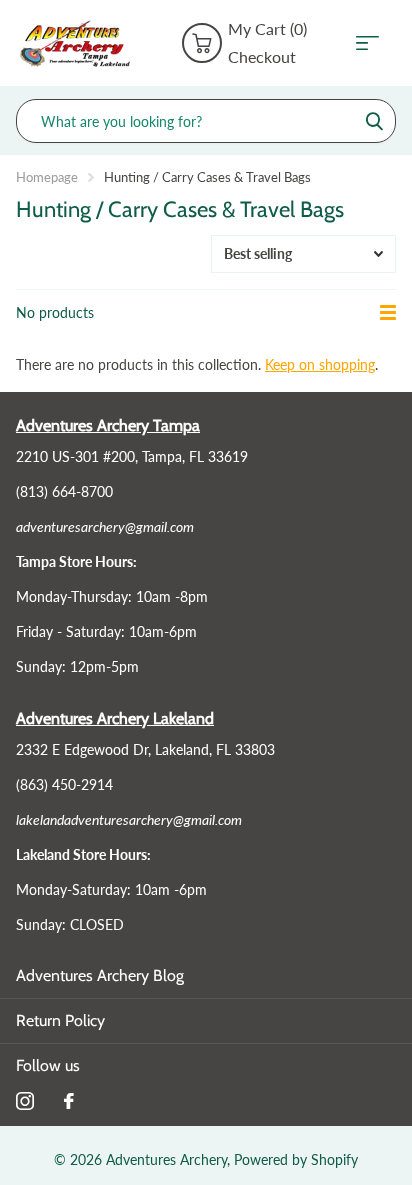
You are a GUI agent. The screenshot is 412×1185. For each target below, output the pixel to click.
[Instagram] (25, 1101)
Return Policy (60, 1020)
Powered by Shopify (296, 1159)
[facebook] (69, 1101)
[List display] (388, 313)
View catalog (374, 43)
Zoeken (374, 121)
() (267, 29)
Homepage (47, 177)
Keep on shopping (320, 364)
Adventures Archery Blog (100, 975)
